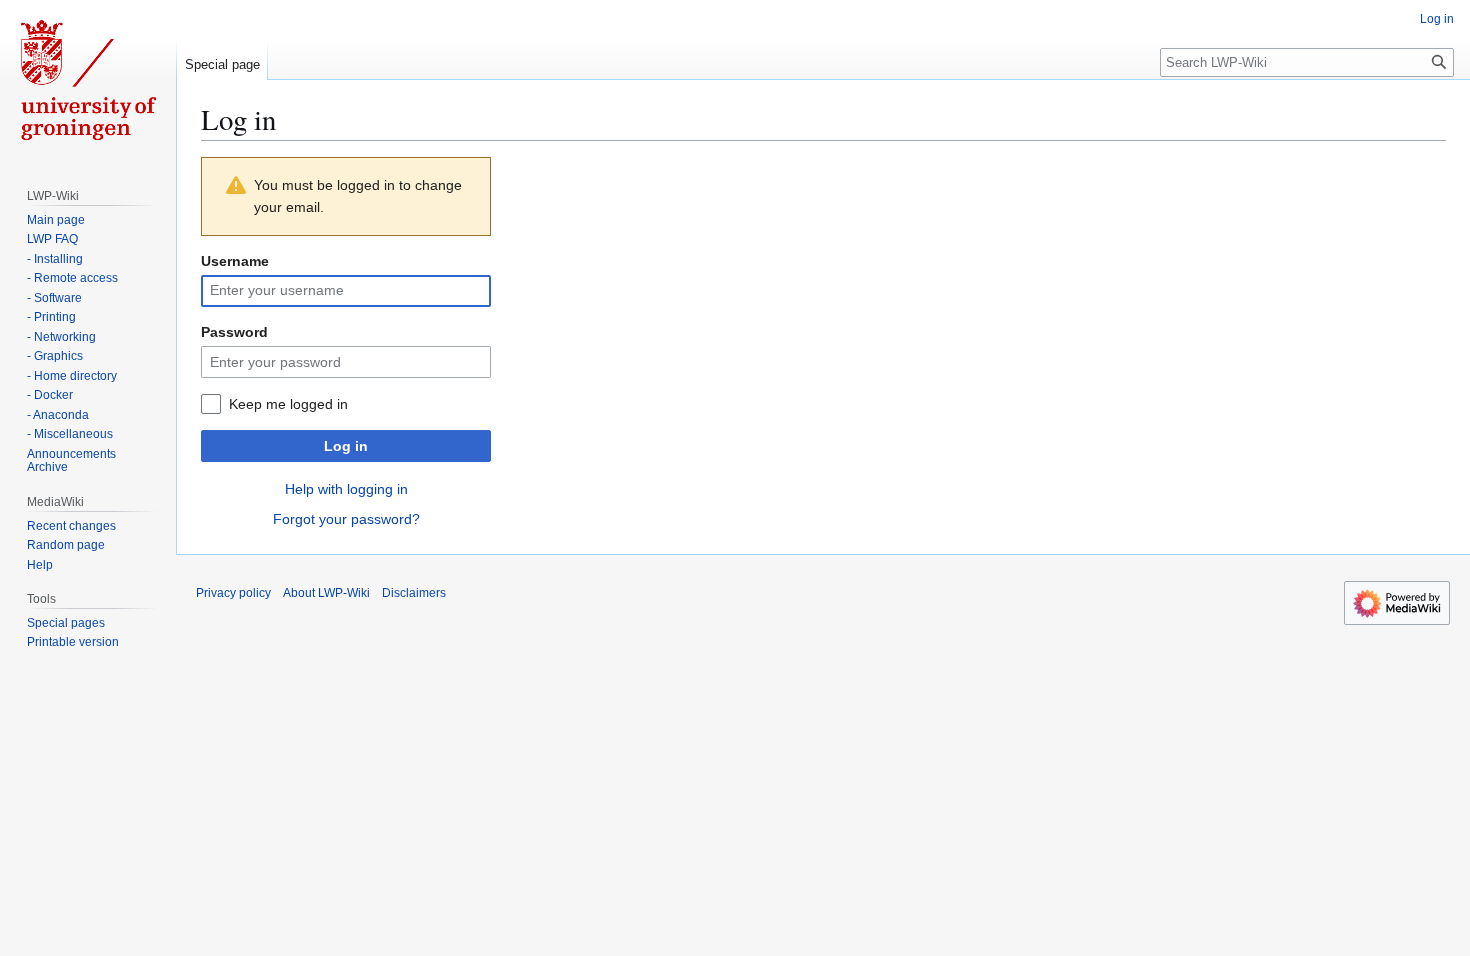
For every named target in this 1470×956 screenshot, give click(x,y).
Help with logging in (346, 489)
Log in (346, 446)
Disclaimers (414, 593)
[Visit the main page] (88, 80)
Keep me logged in (288, 404)
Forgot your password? (346, 519)
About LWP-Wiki (326, 593)
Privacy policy (233, 593)
